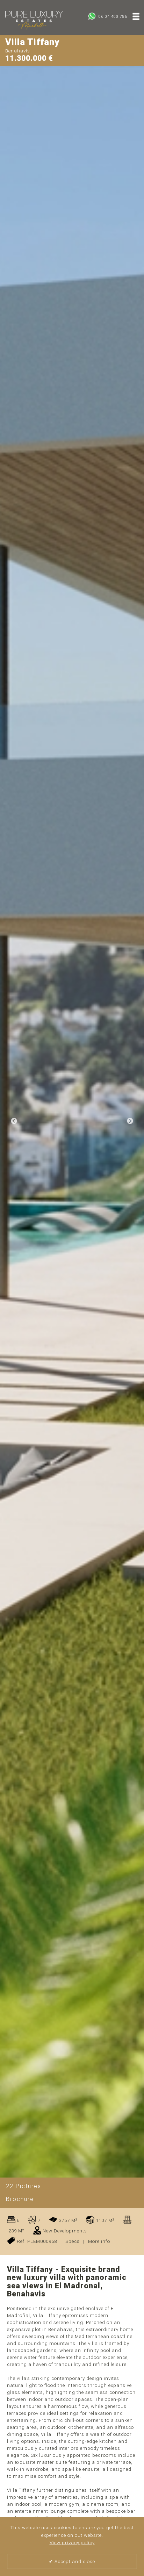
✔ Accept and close (72, 2561)
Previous (14, 1121)
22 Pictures (24, 2186)
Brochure (20, 2199)
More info (99, 2241)
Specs (73, 2241)
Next (130, 1121)
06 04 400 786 (112, 17)
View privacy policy (72, 2543)
